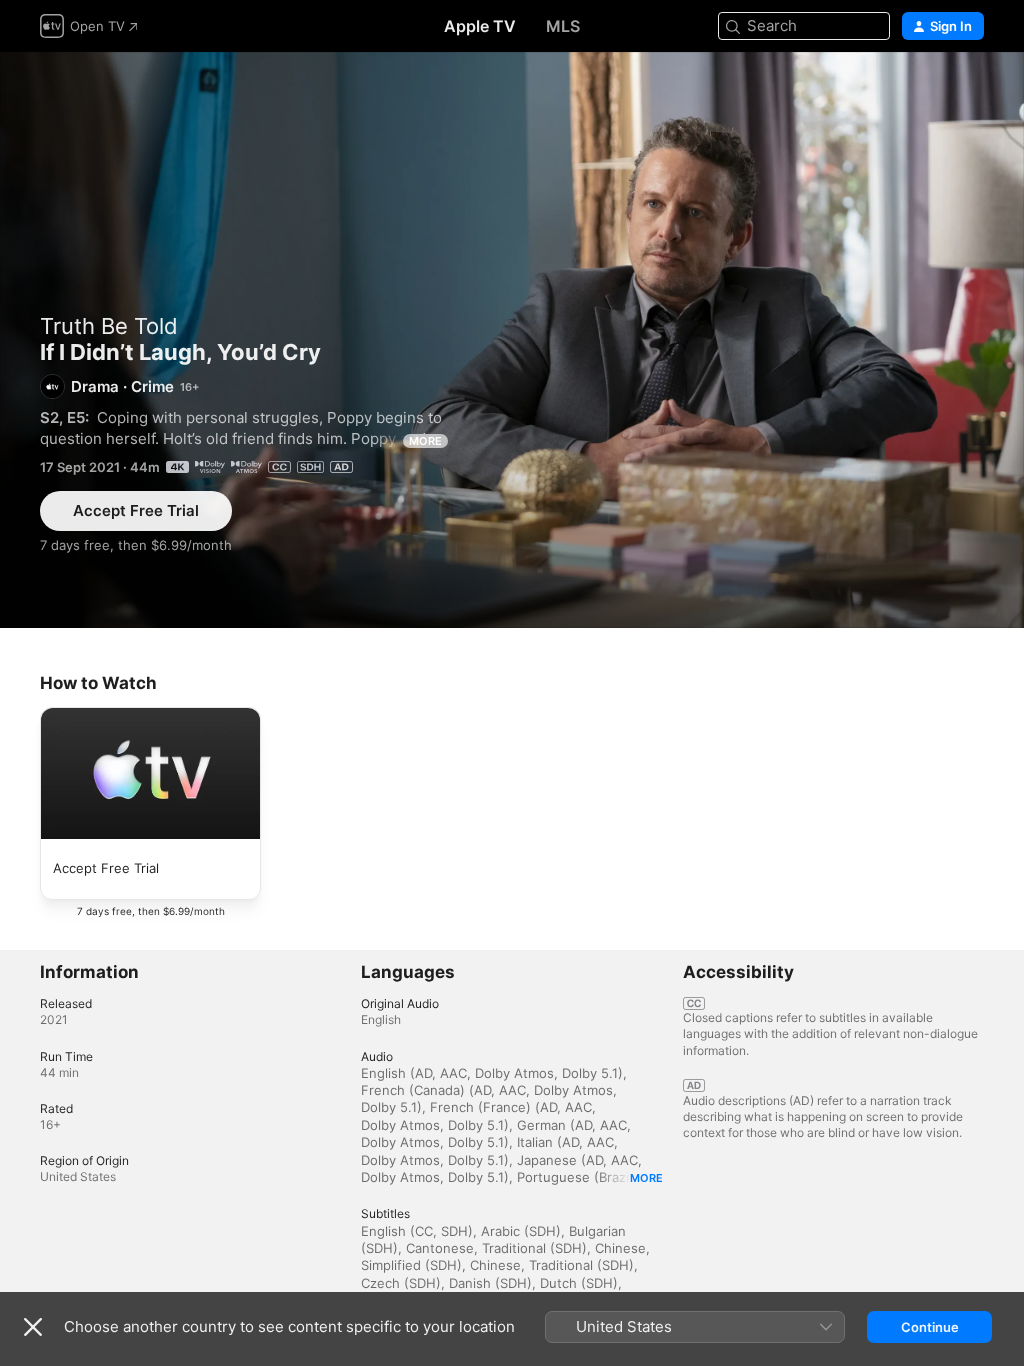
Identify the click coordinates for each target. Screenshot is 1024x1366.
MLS (563, 26)
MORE (425, 441)
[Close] (33, 1327)
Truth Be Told (109, 326)
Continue (930, 1327)
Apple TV (480, 26)
